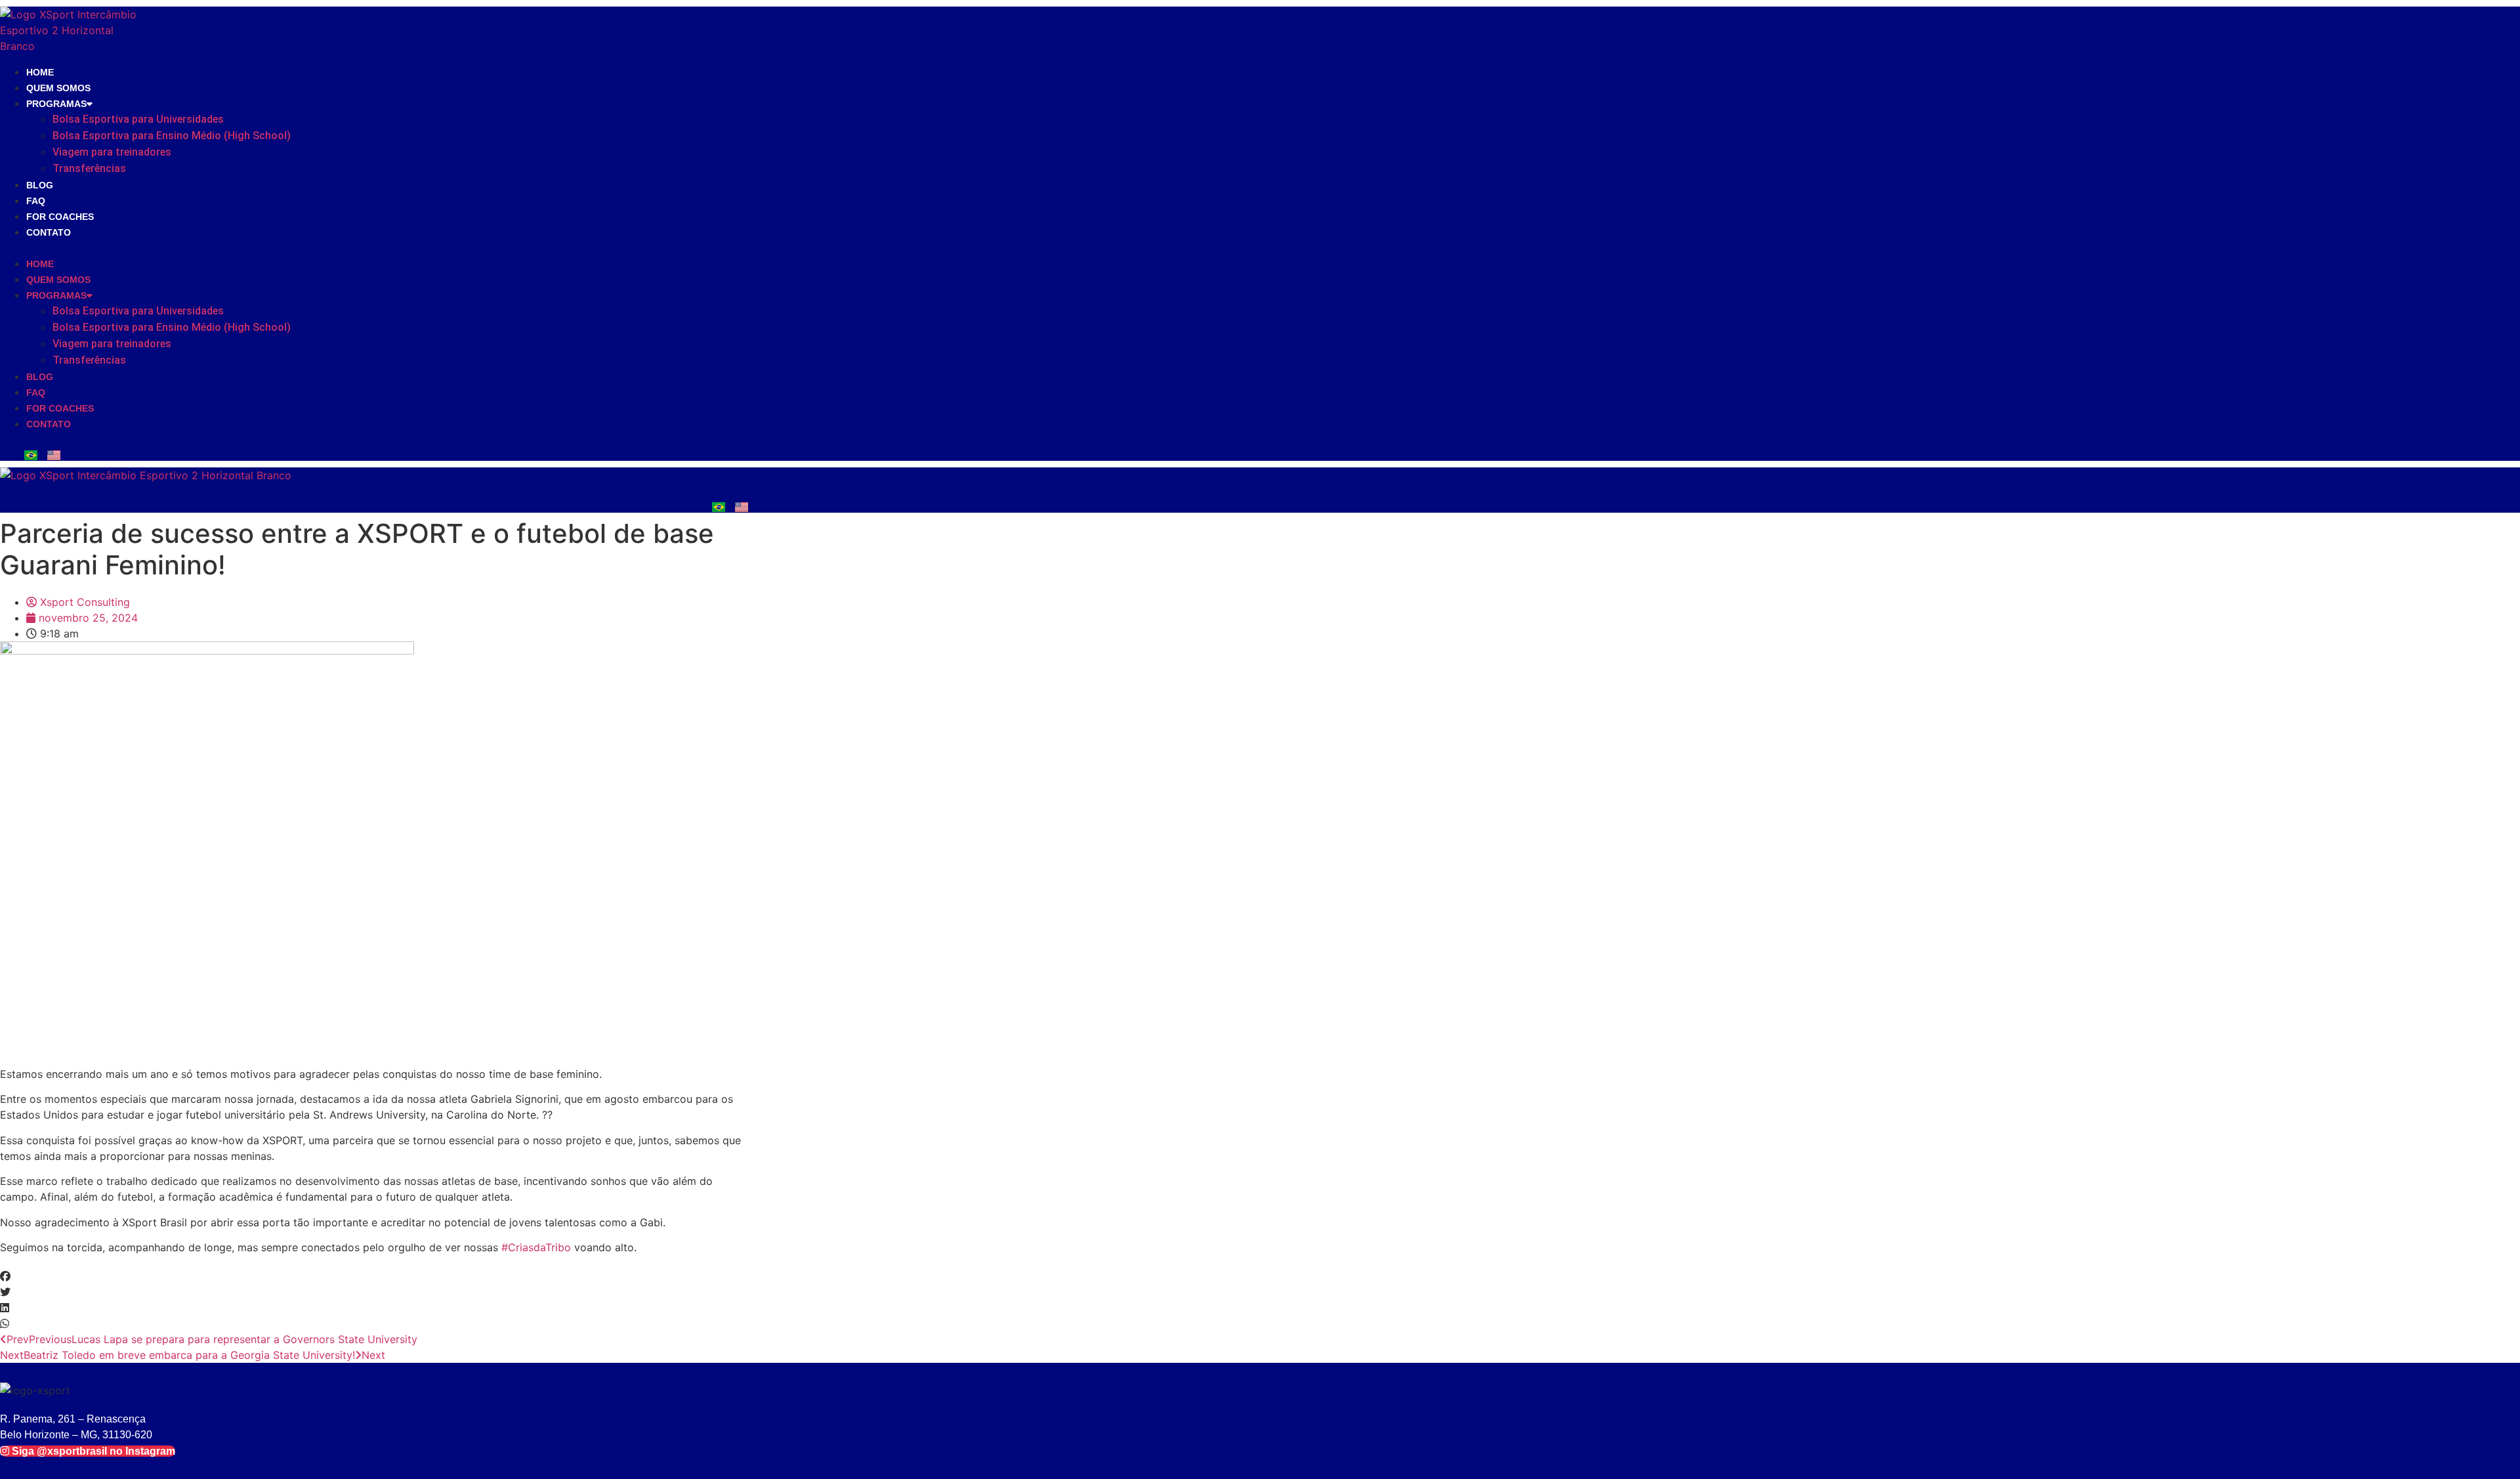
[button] (258, 247)
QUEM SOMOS (58, 88)
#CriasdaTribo (536, 1247)
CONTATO (49, 232)
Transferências (89, 168)
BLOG (40, 185)
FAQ (36, 201)
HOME (40, 72)
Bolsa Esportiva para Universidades (138, 119)
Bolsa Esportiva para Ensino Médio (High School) (172, 136)
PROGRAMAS (56, 104)
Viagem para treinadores (112, 152)
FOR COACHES (60, 217)
